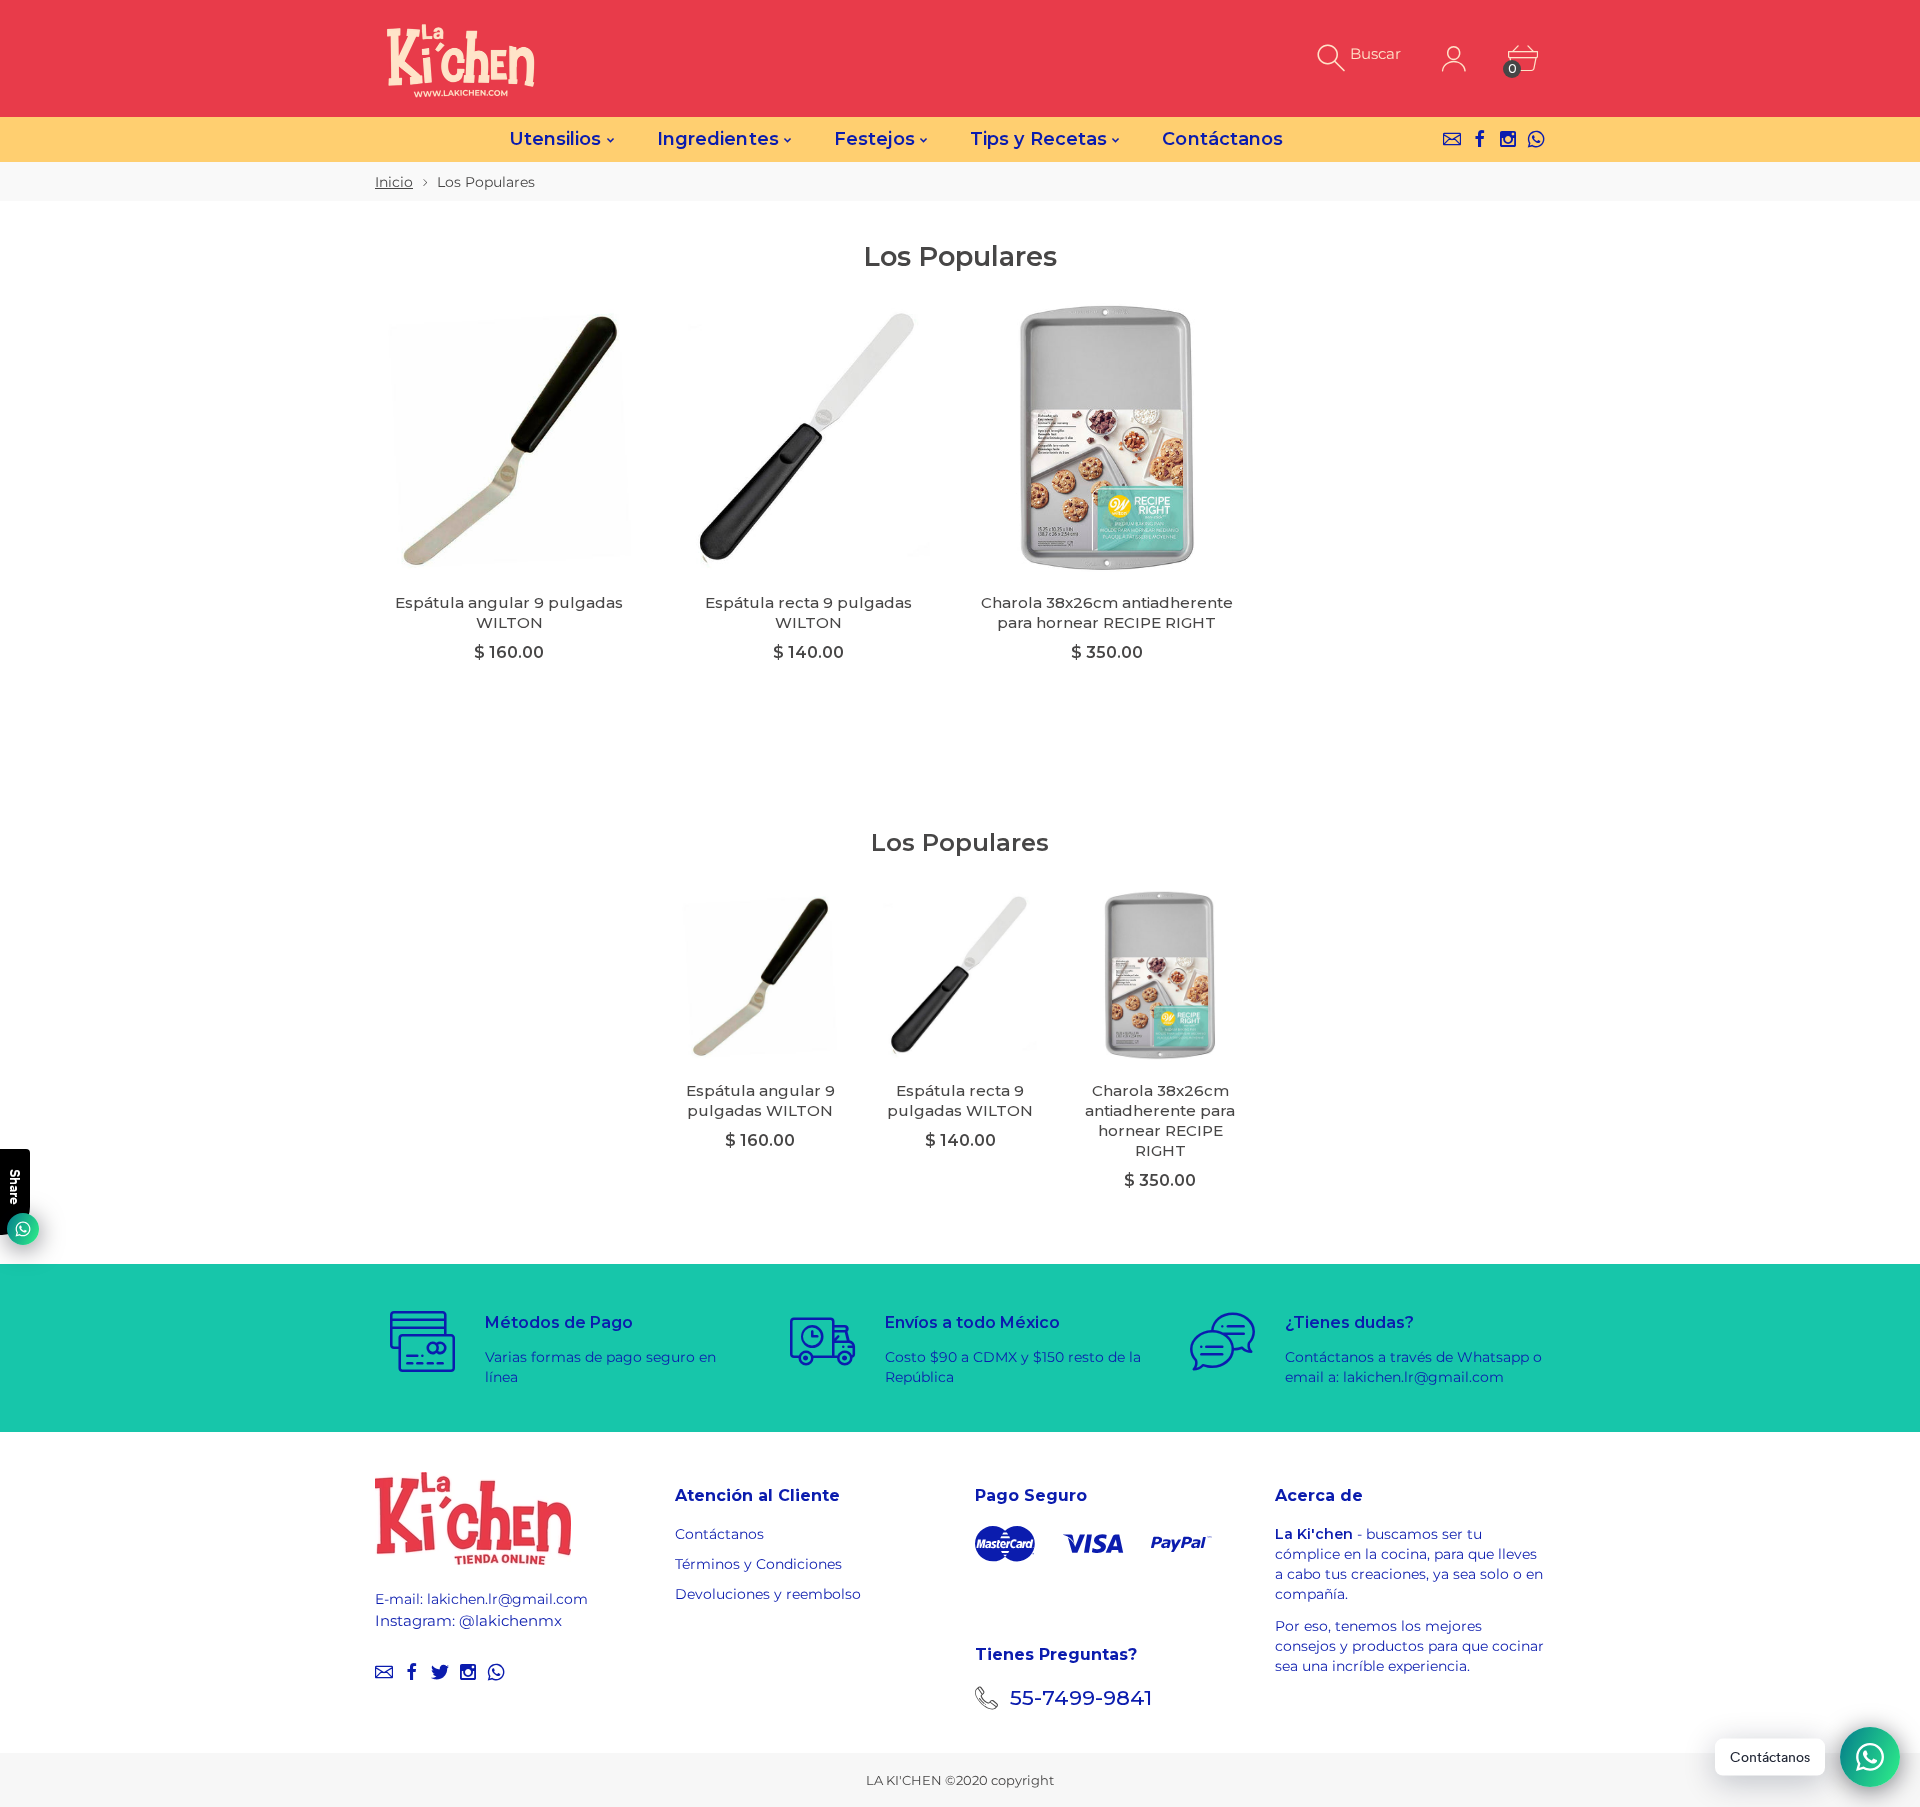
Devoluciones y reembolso (768, 1594)
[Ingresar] (1453, 58)
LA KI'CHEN (904, 1780)
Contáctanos (719, 1534)
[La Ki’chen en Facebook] (1480, 139)
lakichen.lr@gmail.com (507, 1599)
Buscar (1375, 53)
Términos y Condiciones (758, 1564)
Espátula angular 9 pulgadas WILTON (509, 612)
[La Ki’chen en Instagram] (1508, 139)
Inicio (394, 182)
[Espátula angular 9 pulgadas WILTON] (509, 437)
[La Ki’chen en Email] (1452, 139)
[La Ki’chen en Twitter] (440, 1672)
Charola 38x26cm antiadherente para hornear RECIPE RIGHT (1107, 612)
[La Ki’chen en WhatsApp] (1536, 139)
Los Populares (960, 842)
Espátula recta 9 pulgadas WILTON (808, 612)
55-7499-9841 (1081, 1697)
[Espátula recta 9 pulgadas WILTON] (808, 437)
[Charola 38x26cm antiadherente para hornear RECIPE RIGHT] (1107, 437)
